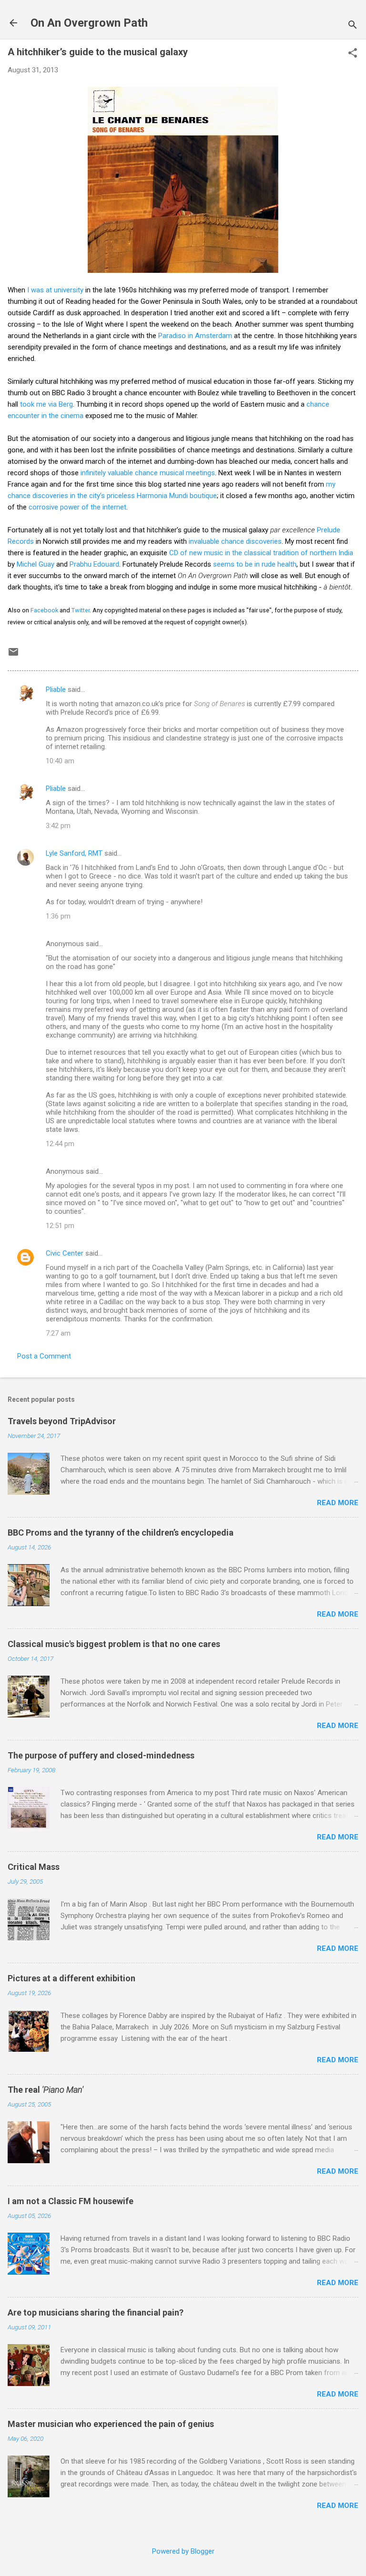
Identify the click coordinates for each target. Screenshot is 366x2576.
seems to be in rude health (255, 564)
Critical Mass (34, 1867)
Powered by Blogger (183, 2551)
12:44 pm (60, 1144)
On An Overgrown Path (89, 23)
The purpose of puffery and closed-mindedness (101, 1755)
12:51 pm (60, 1226)
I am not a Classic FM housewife (71, 2201)
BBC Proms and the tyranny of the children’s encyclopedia (121, 1533)
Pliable (56, 689)
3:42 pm (58, 826)
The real (46, 2090)
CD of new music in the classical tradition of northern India (261, 553)
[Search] (353, 26)
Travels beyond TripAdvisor (62, 1421)
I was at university (55, 290)
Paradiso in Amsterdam (195, 336)
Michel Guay (36, 564)
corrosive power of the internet (77, 507)
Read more (338, 1503)
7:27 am (58, 1333)
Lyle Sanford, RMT (74, 853)
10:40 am (60, 761)
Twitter (81, 610)
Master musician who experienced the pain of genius (111, 2424)
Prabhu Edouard (94, 564)
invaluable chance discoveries (235, 541)
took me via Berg (46, 404)
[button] (353, 54)
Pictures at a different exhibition (71, 1978)
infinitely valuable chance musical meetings (148, 473)
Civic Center (65, 1253)
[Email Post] (13, 655)
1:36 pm (58, 916)
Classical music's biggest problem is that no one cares (114, 1644)
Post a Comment (44, 1356)
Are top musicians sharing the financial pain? (96, 2312)
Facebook (44, 610)
